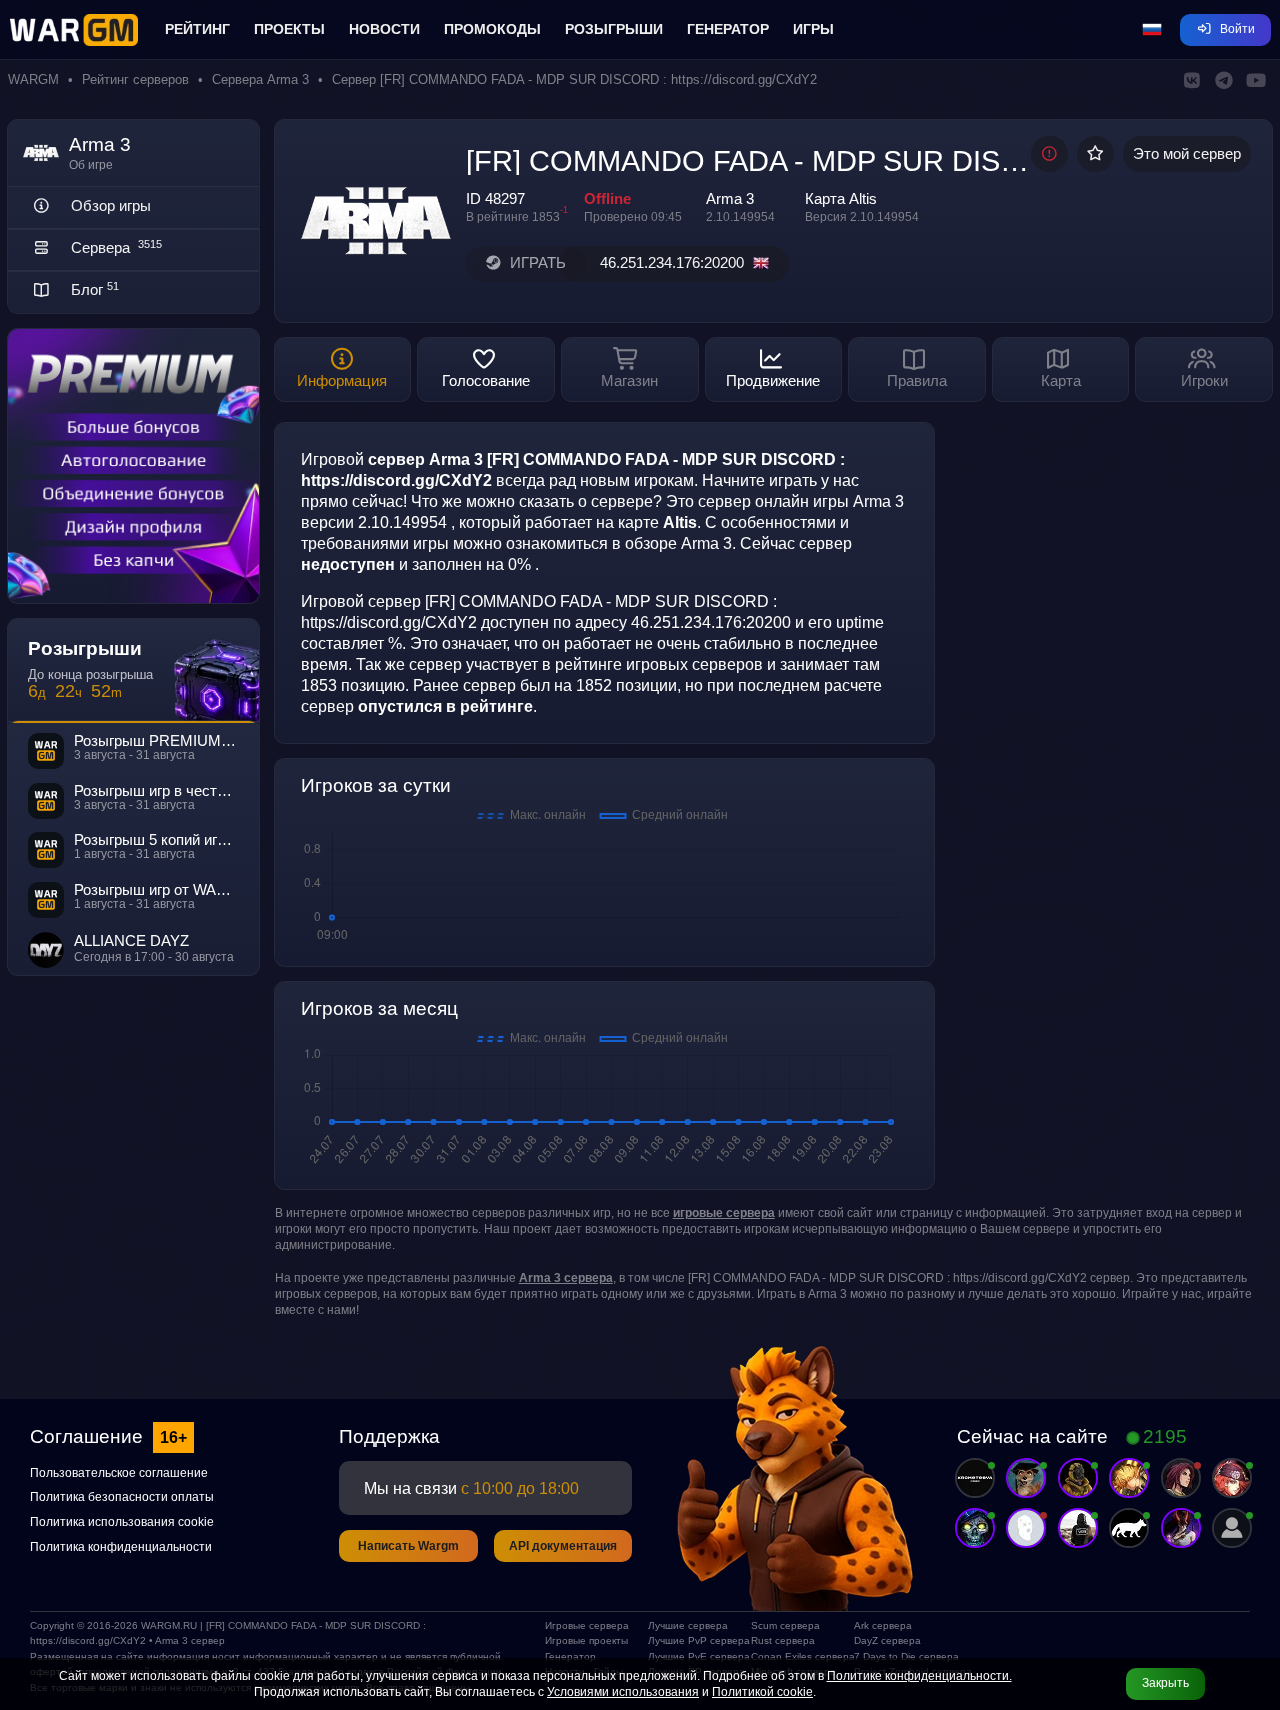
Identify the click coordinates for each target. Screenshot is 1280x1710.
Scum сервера (785, 1625)
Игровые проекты (586, 1640)
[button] (1152, 30)
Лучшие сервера (688, 1625)
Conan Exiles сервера (794, 1656)
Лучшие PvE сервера (691, 1656)
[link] (724, 1213)
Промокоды (492, 29)
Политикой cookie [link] (762, 1692)
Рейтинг (197, 29)
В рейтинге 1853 (513, 217)
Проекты (289, 29)
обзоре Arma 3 (678, 543)
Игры (813, 29)
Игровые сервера (587, 1625)
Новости (384, 29)
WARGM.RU (169, 1625)
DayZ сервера (887, 1640)
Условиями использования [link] (623, 1692)
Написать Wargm (408, 1546)
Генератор (728, 29)
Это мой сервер (1187, 154)
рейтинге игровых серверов (659, 664)
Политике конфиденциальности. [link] (919, 1676)
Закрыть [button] (1165, 1683)
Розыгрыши (614, 29)
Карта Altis (841, 199)
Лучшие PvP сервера (691, 1640)
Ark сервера (883, 1625)
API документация (563, 1546)
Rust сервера (783, 1640)
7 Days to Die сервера (897, 1656)
